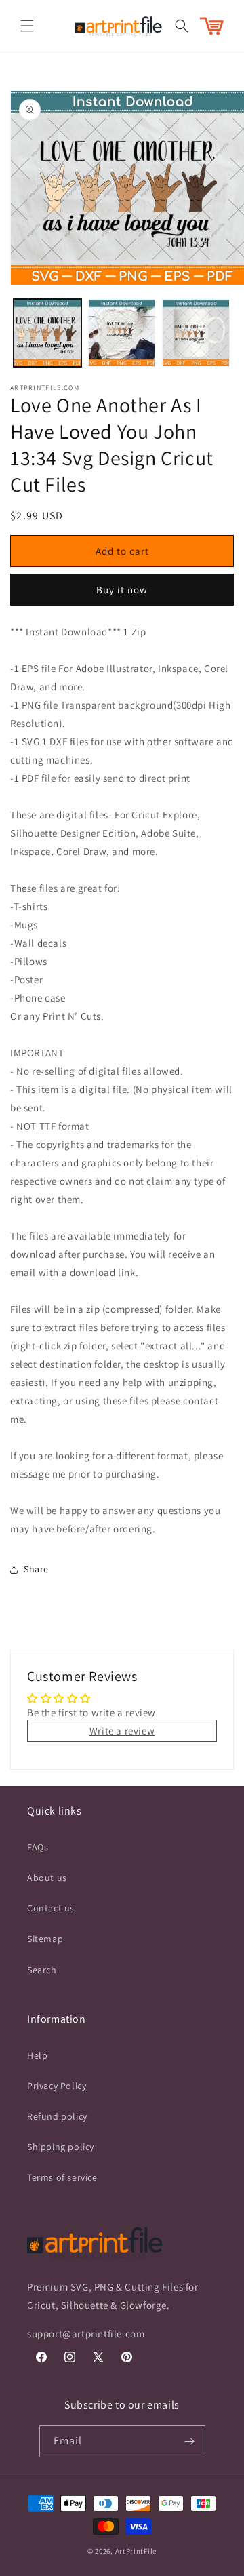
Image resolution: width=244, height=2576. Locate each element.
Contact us (51, 1908)
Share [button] (36, 1569)
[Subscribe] (190, 2441)
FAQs (38, 1847)
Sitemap (45, 1939)
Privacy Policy (57, 2086)
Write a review (122, 1731)
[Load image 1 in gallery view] (47, 333)
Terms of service (62, 2177)
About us (47, 1878)
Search (42, 1970)
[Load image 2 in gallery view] (122, 333)
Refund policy (57, 2116)
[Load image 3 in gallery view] (196, 333)
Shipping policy (61, 2147)
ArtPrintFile (136, 2551)
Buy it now (122, 590)
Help (37, 2055)
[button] (27, 26)
